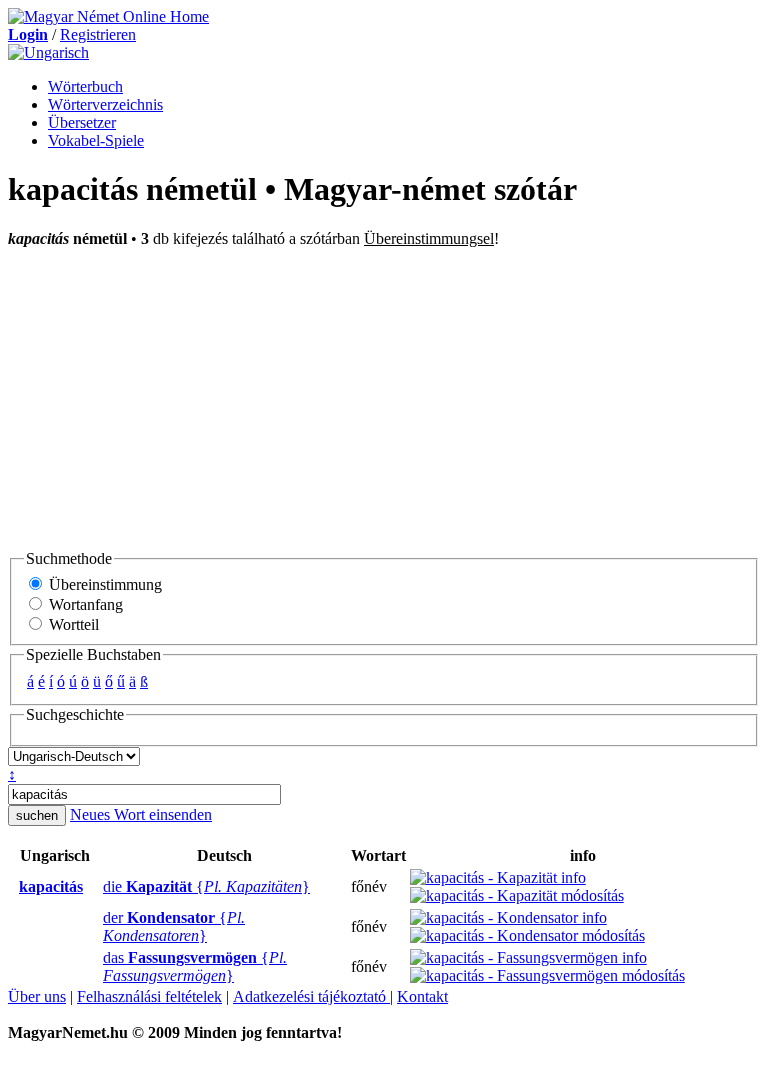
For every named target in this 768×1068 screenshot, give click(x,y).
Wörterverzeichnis (105, 104)
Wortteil (72, 624)
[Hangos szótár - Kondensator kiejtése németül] (97, 927)
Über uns (37, 996)
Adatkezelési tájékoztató (311, 996)
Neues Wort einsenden (141, 814)
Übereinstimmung (103, 584)
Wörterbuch (85, 86)
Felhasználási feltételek (149, 996)
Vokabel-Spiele (96, 140)
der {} (174, 926)
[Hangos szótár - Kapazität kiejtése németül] (97, 887)
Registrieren (98, 34)
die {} (206, 886)
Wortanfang (84, 604)
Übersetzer (82, 122)
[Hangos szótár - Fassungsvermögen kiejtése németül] (97, 967)
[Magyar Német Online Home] (108, 16)
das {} (195, 966)
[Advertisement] (384, 398)
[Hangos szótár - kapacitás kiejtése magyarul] (13, 887)
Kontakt (422, 996)
